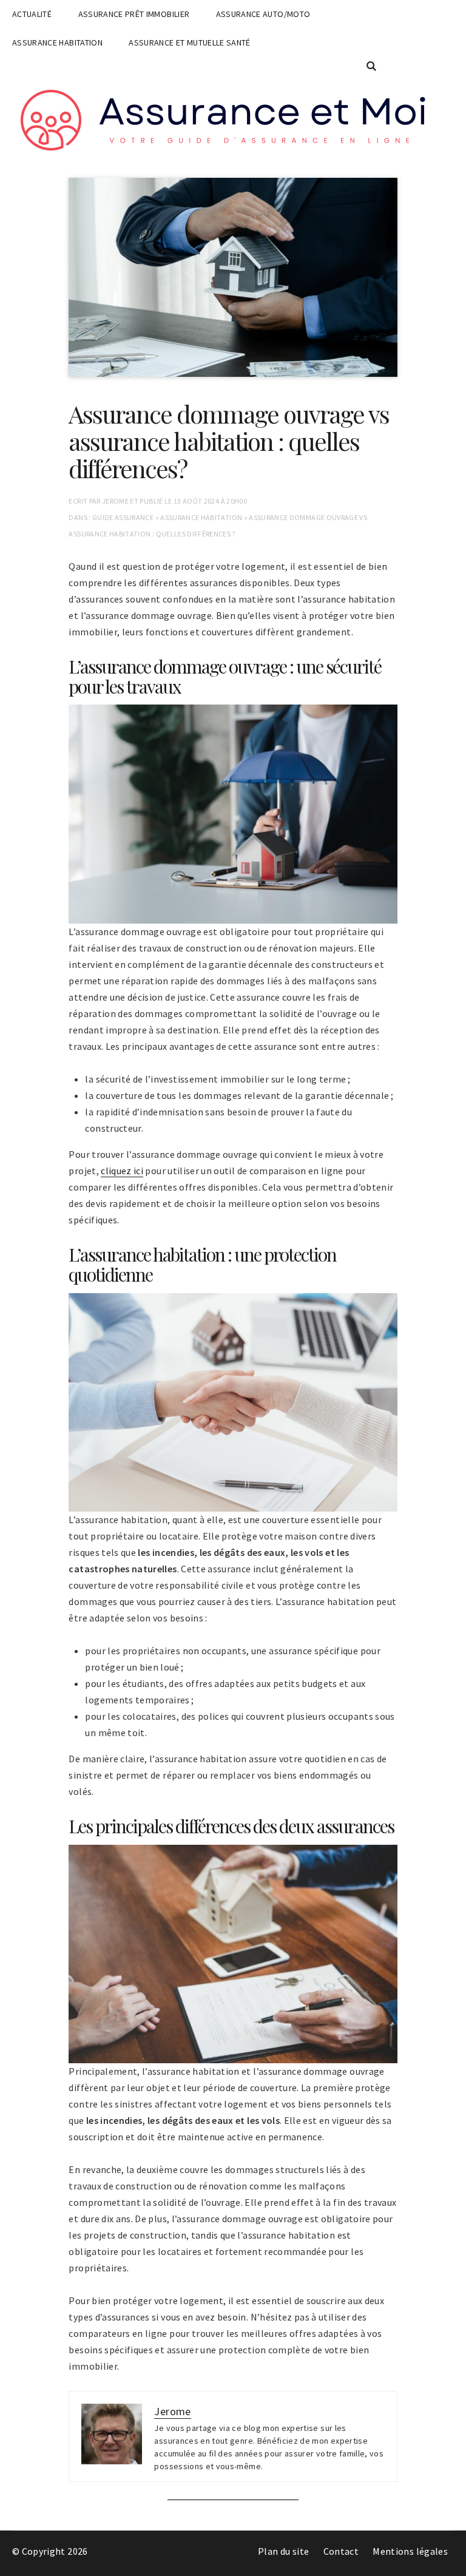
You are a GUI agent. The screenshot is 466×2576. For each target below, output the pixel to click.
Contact (341, 2551)
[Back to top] (454, 2564)
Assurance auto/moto (263, 14)
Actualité (32, 14)
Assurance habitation (57, 42)
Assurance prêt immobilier (134, 14)
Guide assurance (123, 517)
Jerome (115, 501)
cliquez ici (122, 1171)
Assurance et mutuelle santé (189, 42)
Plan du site (283, 2551)
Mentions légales (410, 2551)
